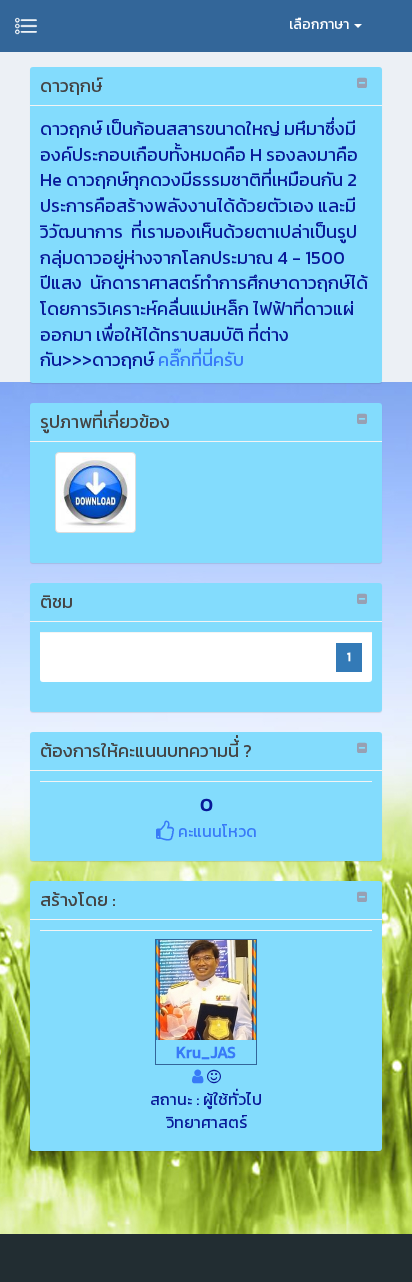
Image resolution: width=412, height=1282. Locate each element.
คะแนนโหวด (215, 831)
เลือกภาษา (320, 24)
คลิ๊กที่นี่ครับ (201, 359)
